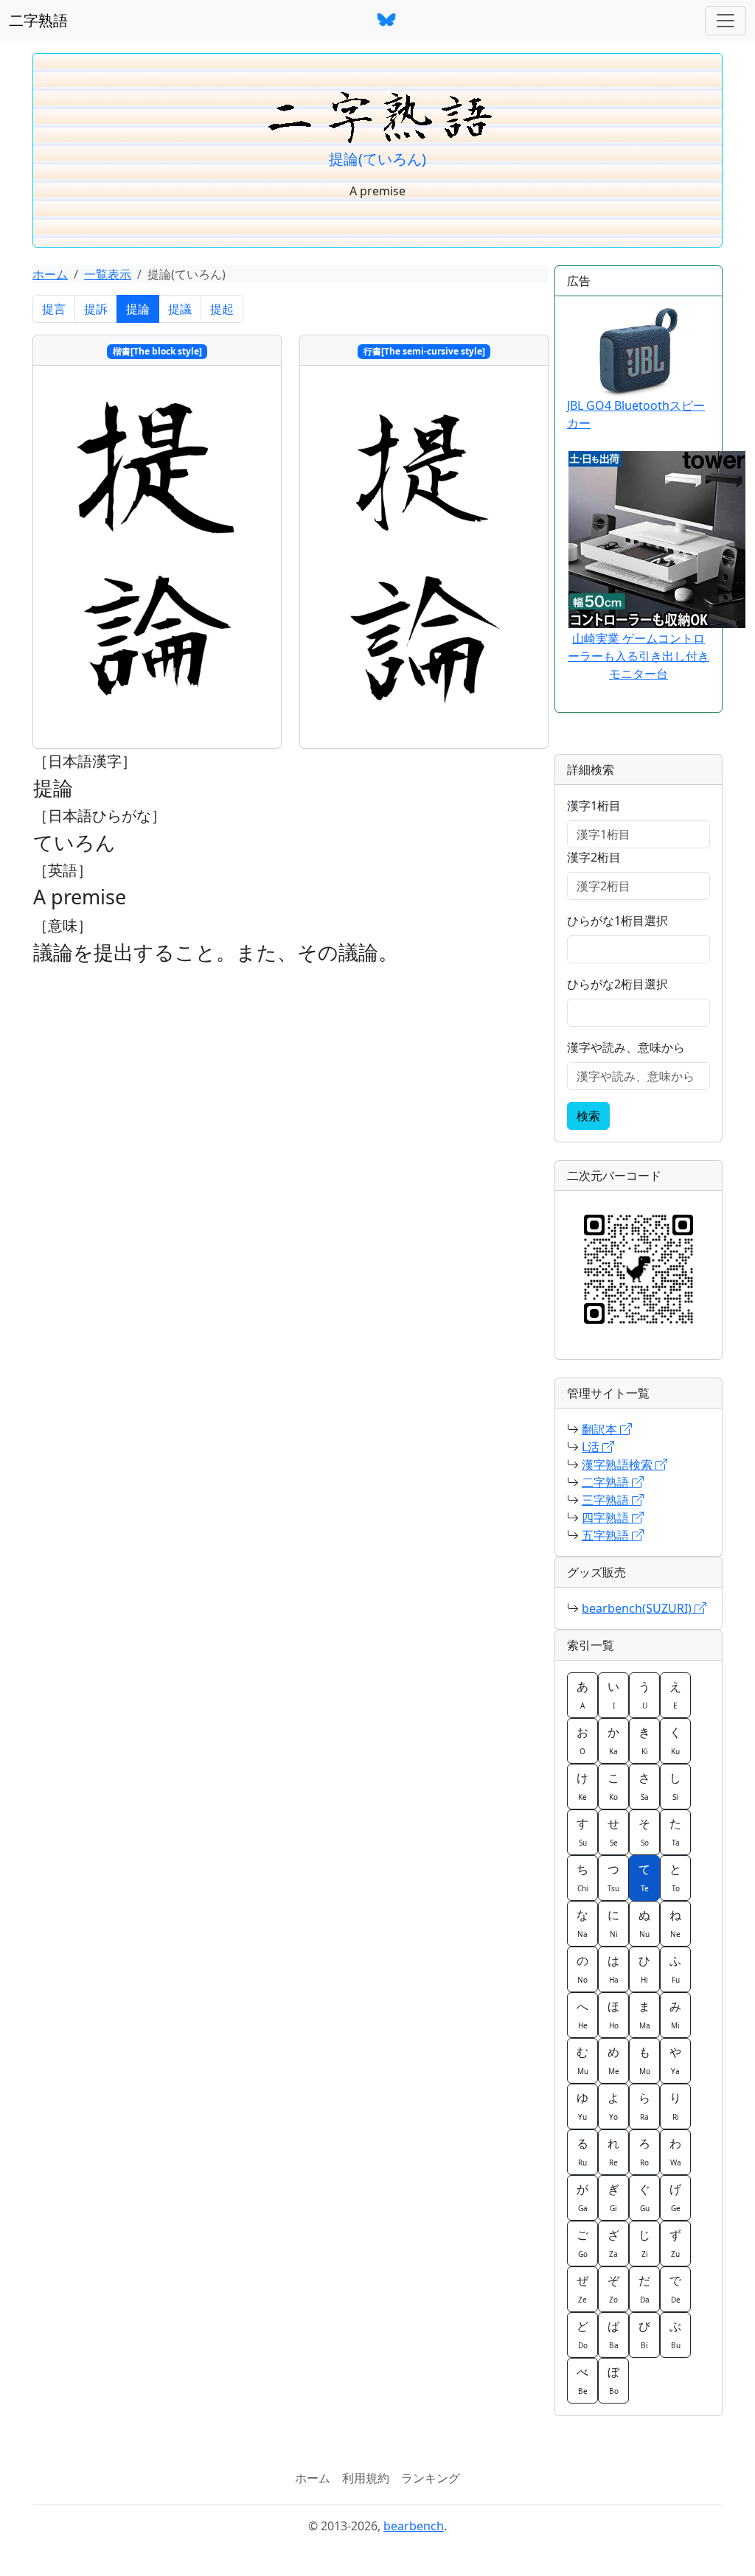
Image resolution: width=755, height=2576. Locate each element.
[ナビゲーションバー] (726, 21)
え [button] (675, 1694)
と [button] (675, 1877)
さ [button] (644, 1786)
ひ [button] (644, 1969)
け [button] (582, 1786)
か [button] (613, 1740)
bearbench (414, 2526)
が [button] (582, 2197)
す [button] (582, 1832)
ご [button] (582, 2243)
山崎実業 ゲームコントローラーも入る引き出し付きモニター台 (639, 656)
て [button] (644, 1877)
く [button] (675, 1740)
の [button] (582, 1969)
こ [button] (613, 1786)
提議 (180, 309)
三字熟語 (607, 1500)
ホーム (50, 274)
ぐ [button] (644, 2197)
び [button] (644, 2334)
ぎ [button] (613, 2197)
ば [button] (613, 2334)
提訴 (96, 309)
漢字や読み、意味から (626, 1047)
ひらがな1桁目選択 (617, 921)
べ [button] (582, 2380)
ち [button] (582, 1877)
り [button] (675, 2106)
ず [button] (675, 2243)
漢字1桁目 (594, 806)
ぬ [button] (644, 1923)
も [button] (644, 2060)
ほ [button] (613, 2014)
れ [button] (613, 2151)
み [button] (675, 2014)
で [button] (675, 2289)
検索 (588, 1116)
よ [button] (613, 2106)
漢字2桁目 (594, 857)
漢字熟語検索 (619, 1465)
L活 (592, 1447)
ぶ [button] (675, 2334)
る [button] (582, 2151)
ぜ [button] (582, 2289)
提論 (138, 309)
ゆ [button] (582, 2106)
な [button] (582, 1923)
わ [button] (675, 2151)
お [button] (582, 1740)
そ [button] (644, 1832)
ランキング (431, 2478)
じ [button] (644, 2243)
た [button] (675, 1832)
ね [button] (675, 1923)
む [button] (582, 2060)
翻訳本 (601, 1429)
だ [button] (644, 2289)
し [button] (675, 1786)
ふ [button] (675, 1969)
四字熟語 (607, 1518)
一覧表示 (108, 274)
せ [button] (613, 1832)
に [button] (613, 1923)
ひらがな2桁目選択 (617, 984)
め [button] (613, 2060)
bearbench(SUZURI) (638, 1608)
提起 (222, 309)
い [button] (613, 1694)
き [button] (644, 1740)
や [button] (675, 2060)
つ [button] (613, 1877)
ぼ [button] (613, 2380)
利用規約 (366, 2478)
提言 (54, 309)
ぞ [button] (613, 2289)
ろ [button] (644, 2151)
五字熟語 (607, 1535)
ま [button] (644, 2014)
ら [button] (644, 2106)
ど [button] (582, 2334)
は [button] (613, 1969)
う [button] (644, 1694)
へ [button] (582, 2014)
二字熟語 (38, 20)
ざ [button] (613, 2243)
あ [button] (582, 1694)
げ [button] (675, 2197)
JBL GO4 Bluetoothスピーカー (636, 414)
